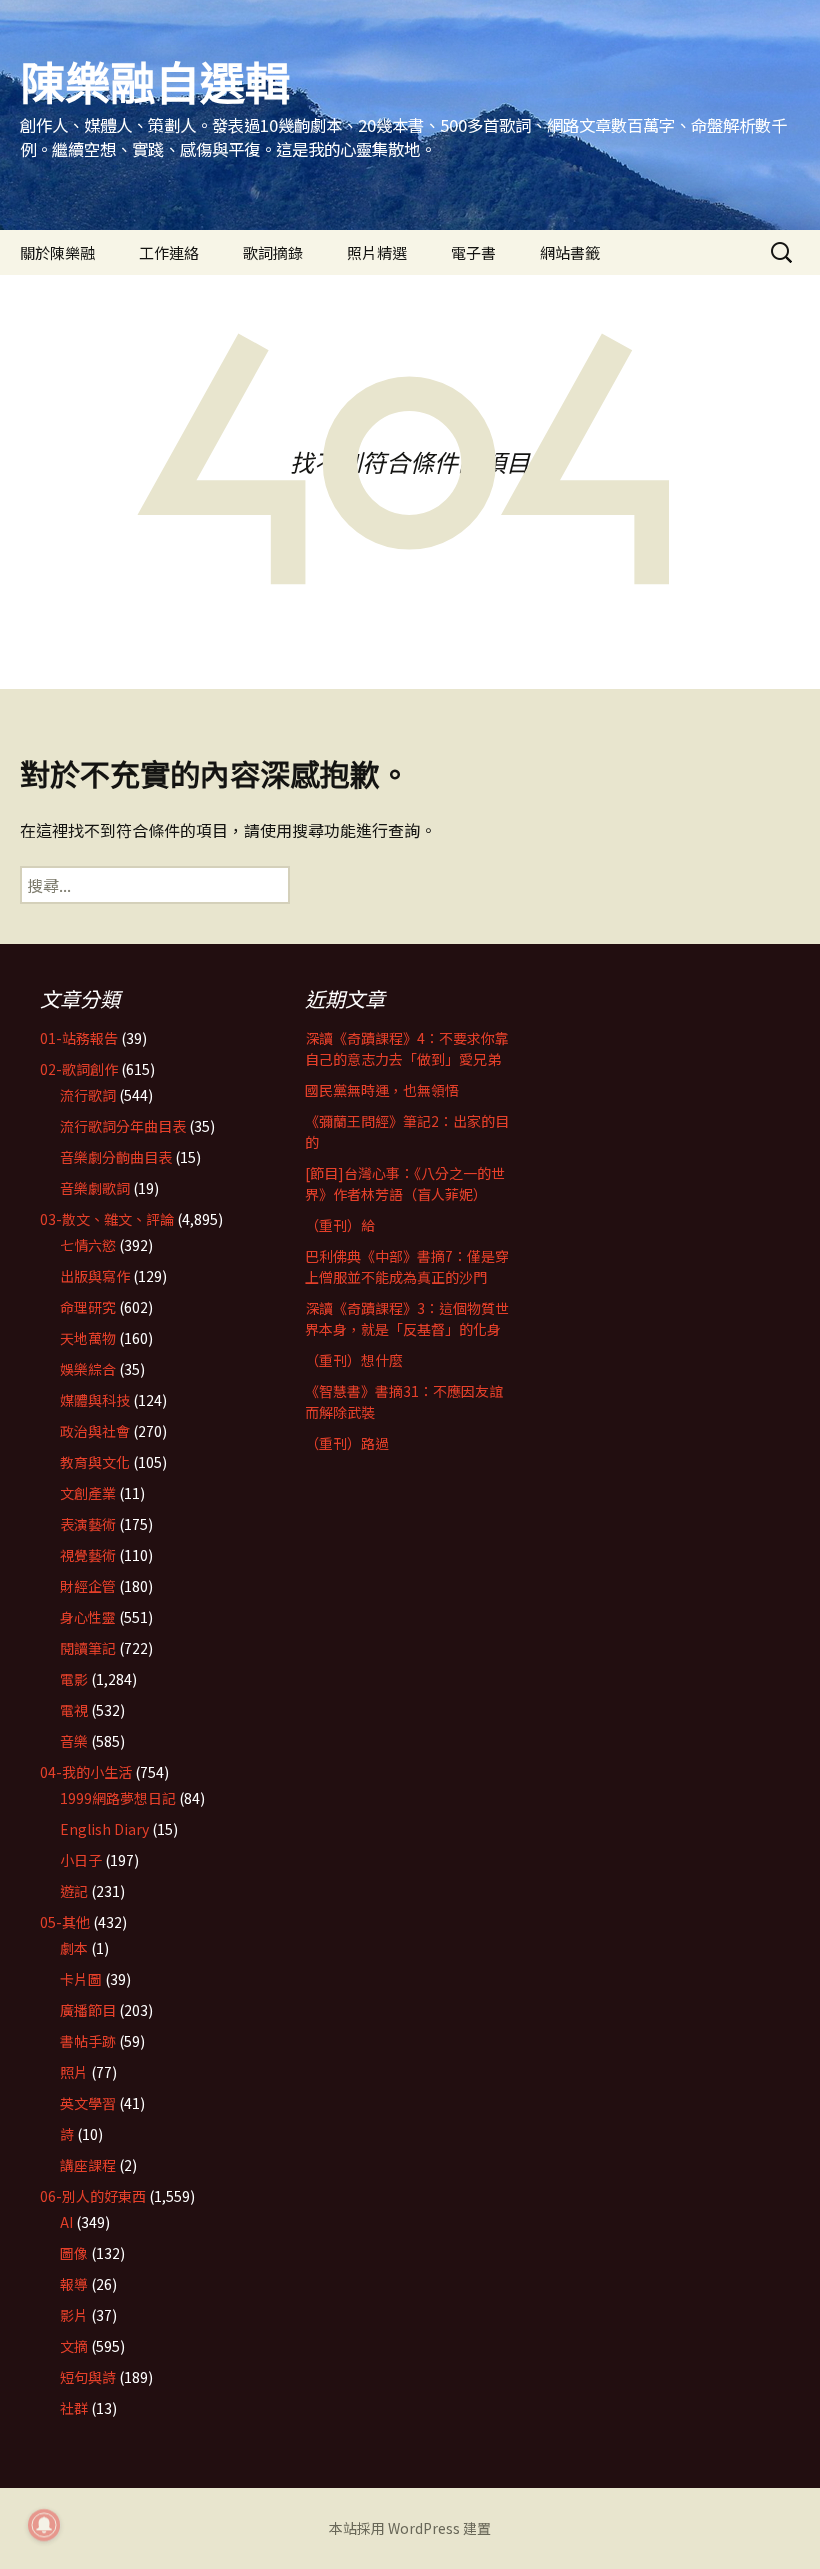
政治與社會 (95, 1431)
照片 (74, 2072)
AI (66, 2222)
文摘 (74, 2346)
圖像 (74, 2253)
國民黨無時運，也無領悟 (382, 1090)
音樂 (74, 1741)
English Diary (104, 1829)
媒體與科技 (95, 1400)
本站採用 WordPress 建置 (410, 2528)
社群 (74, 2408)
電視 (74, 1710)
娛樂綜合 (88, 1369)
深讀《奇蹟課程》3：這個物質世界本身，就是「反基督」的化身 (407, 1318)
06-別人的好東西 (93, 2196)
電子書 (473, 252)
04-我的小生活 (86, 1772)
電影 (74, 1679)
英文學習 (88, 2103)
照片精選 (377, 252)
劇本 (74, 1948)
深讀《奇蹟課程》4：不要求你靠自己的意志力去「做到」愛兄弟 (407, 1048)
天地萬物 (88, 1338)
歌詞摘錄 (273, 252)
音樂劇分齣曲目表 (116, 1157)
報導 (74, 2284)
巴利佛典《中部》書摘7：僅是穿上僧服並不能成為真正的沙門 (407, 1266)
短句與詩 (88, 2377)
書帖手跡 (88, 2041)
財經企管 (88, 1586)
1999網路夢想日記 (118, 1798)
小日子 (81, 1860)
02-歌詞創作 (79, 1069)
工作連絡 (169, 252)
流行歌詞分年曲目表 (123, 1126)
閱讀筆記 (88, 1648)
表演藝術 (88, 1524)
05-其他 (65, 1922)
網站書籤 (570, 252)
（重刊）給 (340, 1225)
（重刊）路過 (347, 1443)
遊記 (74, 1891)
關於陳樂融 (57, 252)
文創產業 (88, 1493)
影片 (74, 2315)
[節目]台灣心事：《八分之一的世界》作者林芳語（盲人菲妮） (405, 1183)
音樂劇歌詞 (95, 1188)
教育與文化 (95, 1462)
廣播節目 (88, 2010)
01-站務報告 (79, 1038)
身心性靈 (88, 1617)
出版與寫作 (95, 1276)
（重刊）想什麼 (354, 1360)
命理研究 (88, 1307)
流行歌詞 (88, 1095)
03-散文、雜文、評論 (107, 1219)
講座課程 (88, 2165)
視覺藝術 (88, 1555)
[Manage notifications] (44, 2525)
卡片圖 (81, 1979)
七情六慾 (88, 1245)
